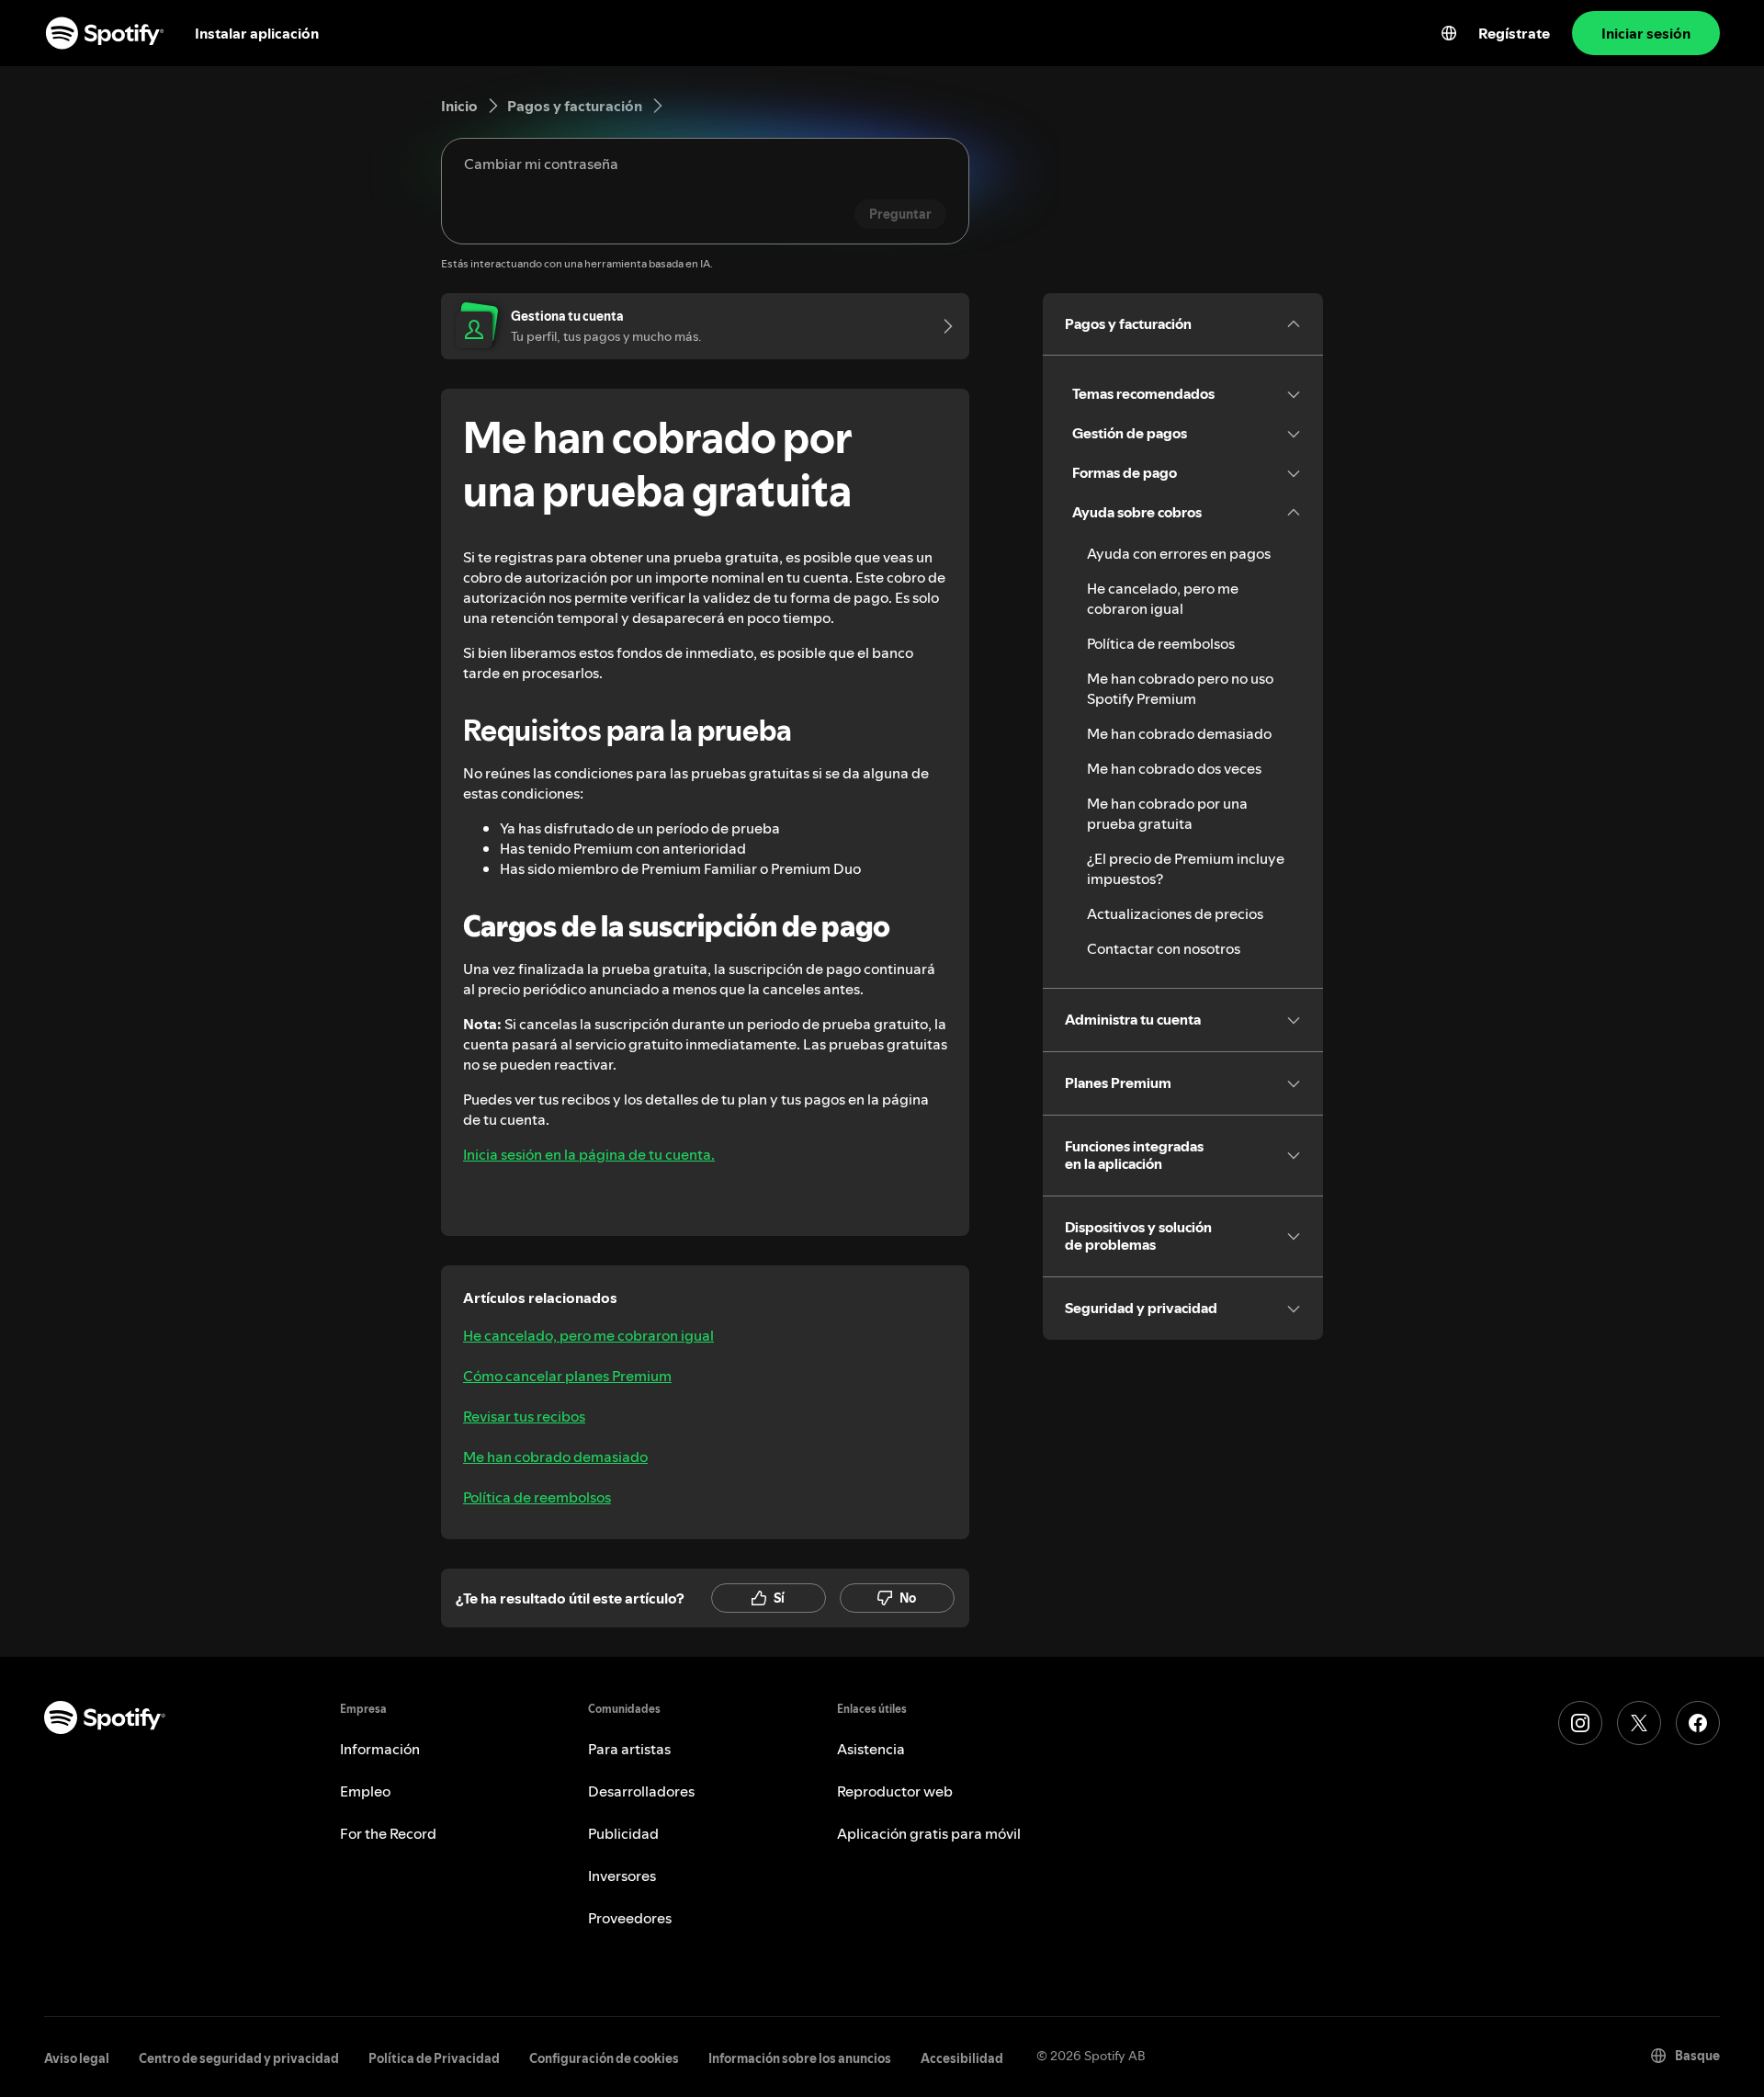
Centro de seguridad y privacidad (239, 2058)
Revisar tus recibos (524, 1416)
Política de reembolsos (537, 1497)
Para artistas (629, 1749)
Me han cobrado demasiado (555, 1457)
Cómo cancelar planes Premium (567, 1376)
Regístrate (1514, 33)
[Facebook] (1698, 1723)
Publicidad (623, 1833)
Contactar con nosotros (1164, 948)
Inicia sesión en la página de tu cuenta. (589, 1154)
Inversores (622, 1876)
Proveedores (630, 1918)
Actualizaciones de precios (1175, 913)
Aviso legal (77, 2058)
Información (380, 1749)
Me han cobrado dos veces (1174, 768)
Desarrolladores (641, 1791)
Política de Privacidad (434, 2058)
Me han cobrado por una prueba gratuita (1167, 813)
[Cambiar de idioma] (1449, 33)
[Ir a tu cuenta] (942, 326)
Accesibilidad (962, 2058)
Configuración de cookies (604, 2058)
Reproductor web (895, 1791)
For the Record (388, 1833)
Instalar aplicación (257, 33)
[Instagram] (1580, 1723)
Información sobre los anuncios (800, 2058)
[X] (1639, 1723)
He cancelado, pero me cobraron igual (588, 1335)
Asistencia (871, 1749)
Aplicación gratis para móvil (929, 1833)
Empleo (365, 1791)
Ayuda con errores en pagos (1179, 553)
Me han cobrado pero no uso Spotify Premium (1180, 688)
